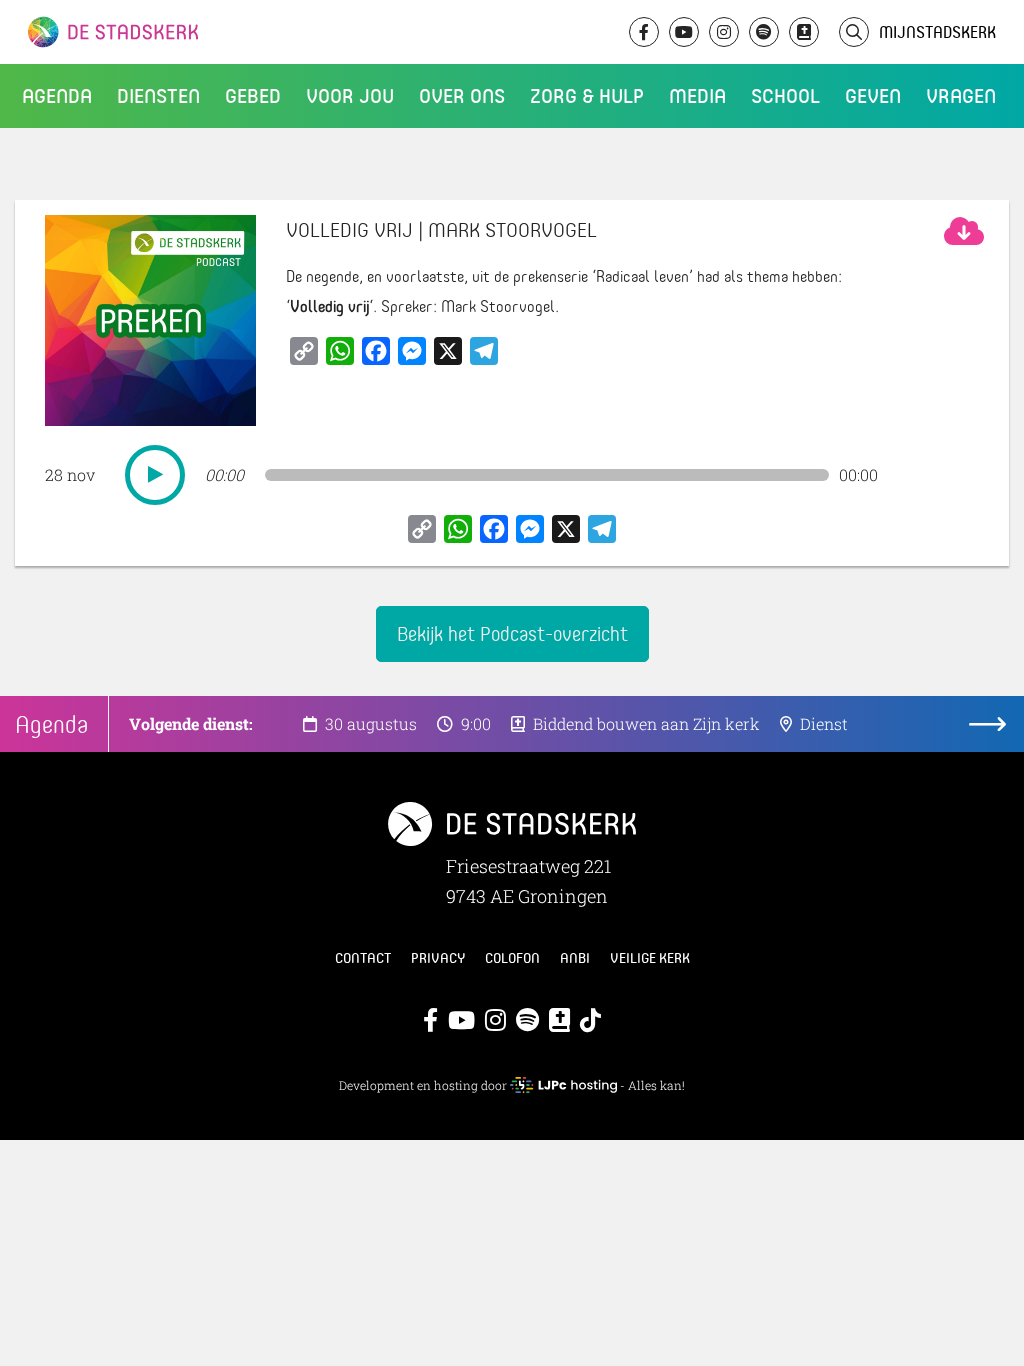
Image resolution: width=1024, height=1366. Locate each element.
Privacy (438, 958)
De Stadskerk (195, 32)
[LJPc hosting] (563, 1085)
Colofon (512, 958)
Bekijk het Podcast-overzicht (512, 633)
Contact (363, 958)
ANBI (575, 958)
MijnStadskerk (937, 31)
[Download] (964, 231)
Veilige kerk (650, 958)
